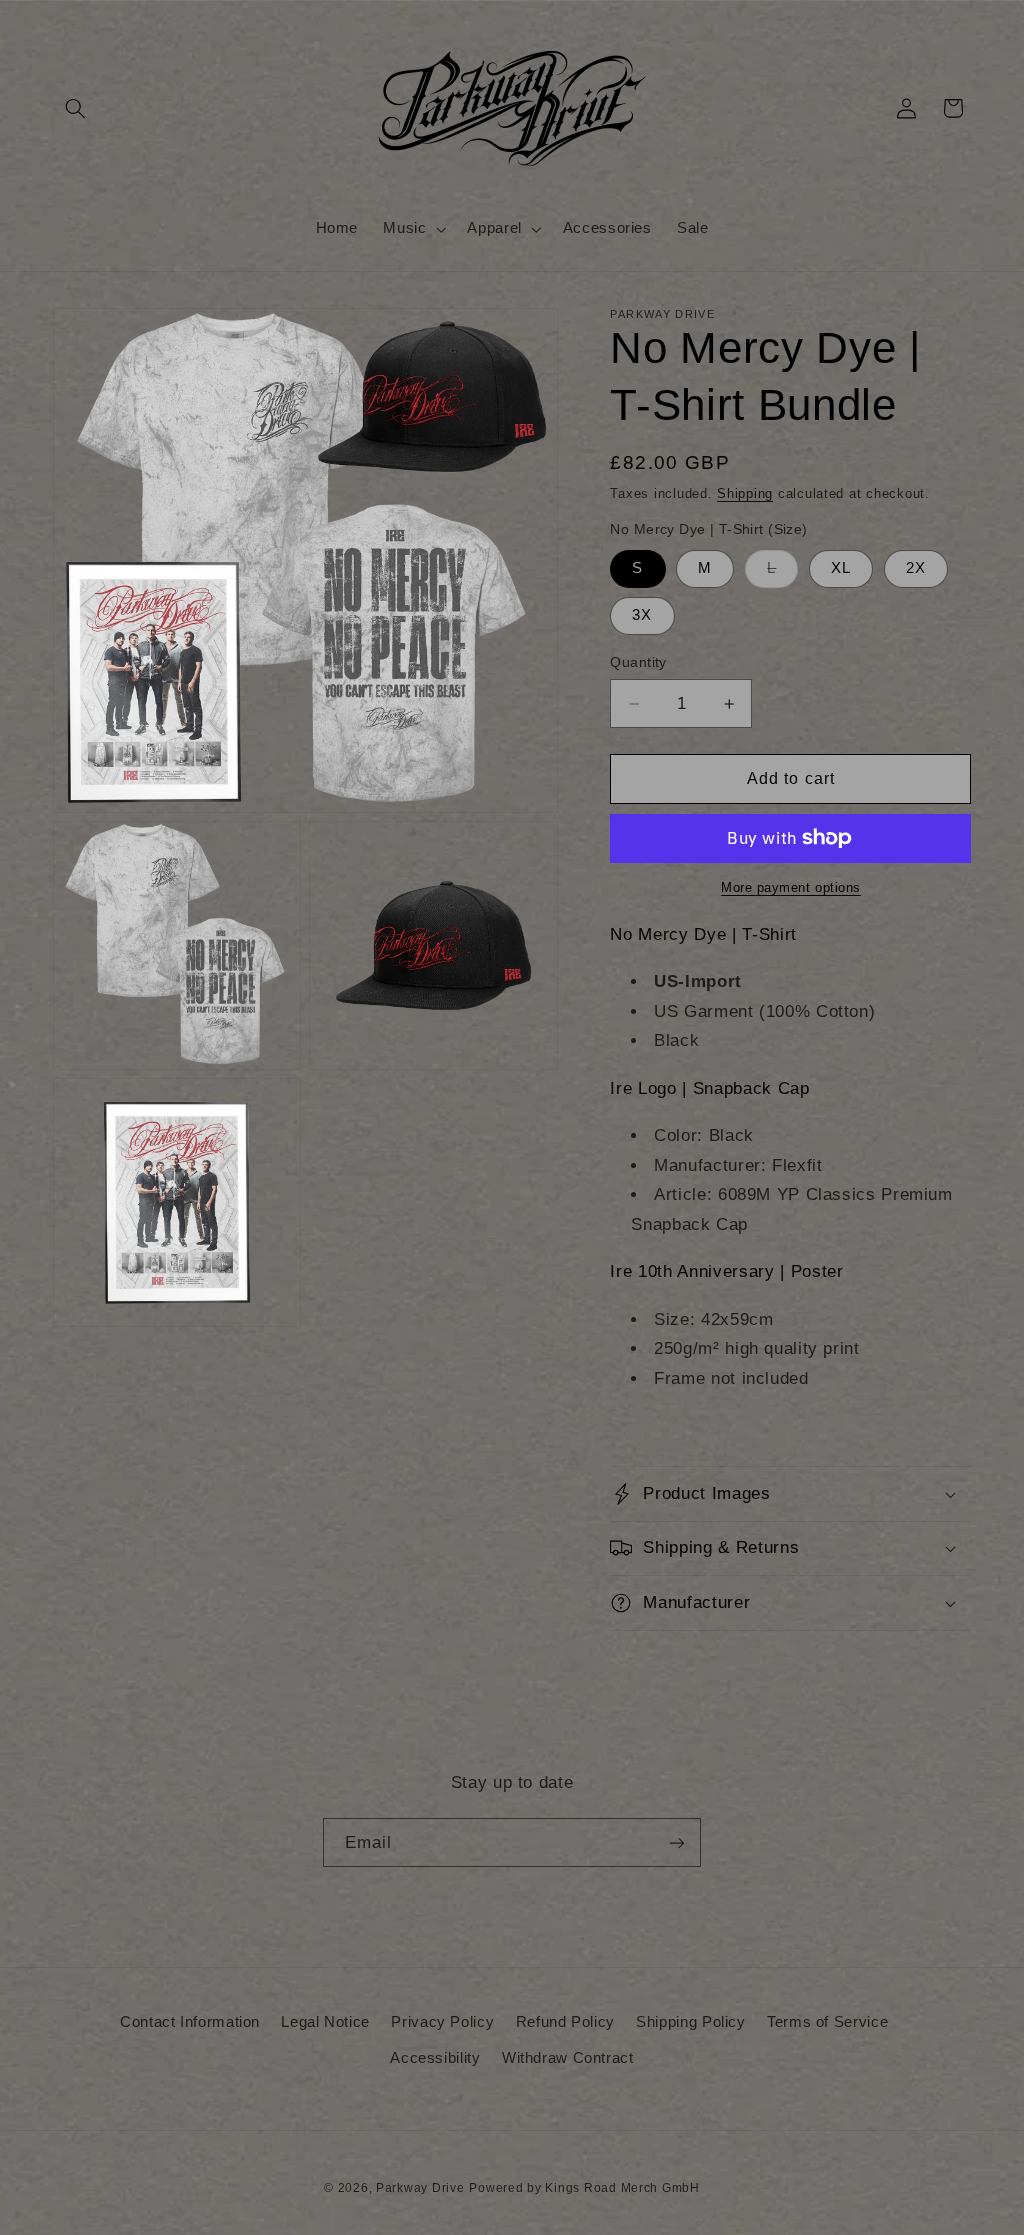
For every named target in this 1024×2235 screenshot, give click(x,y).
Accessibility (435, 2058)
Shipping (745, 494)
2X (916, 568)
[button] (76, 108)
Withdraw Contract (568, 2058)
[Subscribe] (677, 1842)
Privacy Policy (442, 2022)
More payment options (791, 888)
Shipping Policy (690, 2022)
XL (841, 568)
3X (642, 615)
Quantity (638, 662)
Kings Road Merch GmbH (622, 2188)
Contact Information (190, 2022)
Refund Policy (565, 2022)
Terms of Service (827, 2022)
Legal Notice (325, 2022)
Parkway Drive (420, 2188)
